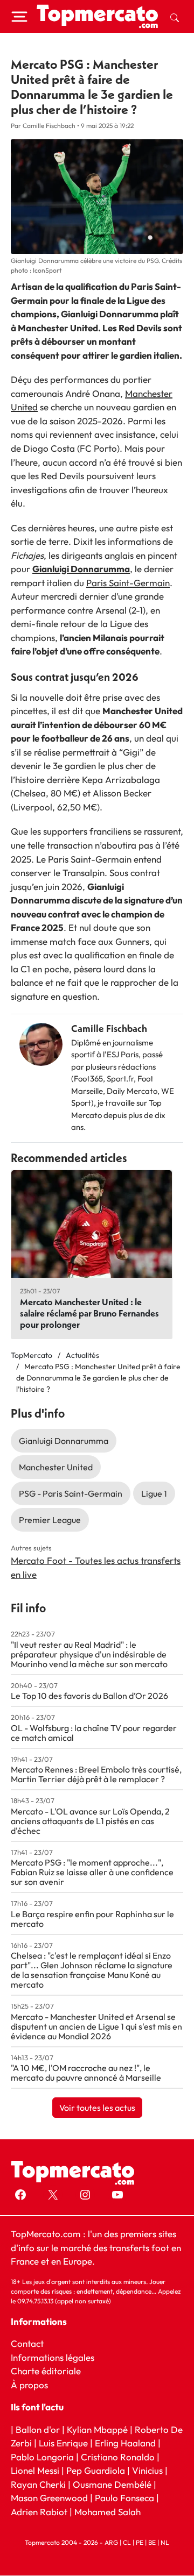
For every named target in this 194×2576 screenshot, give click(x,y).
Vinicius (147, 2471)
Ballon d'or (38, 2429)
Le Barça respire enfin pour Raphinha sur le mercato (92, 1919)
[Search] (175, 17)
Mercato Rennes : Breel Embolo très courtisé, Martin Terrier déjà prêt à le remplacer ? (96, 1774)
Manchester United (56, 1467)
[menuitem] (175, 17)
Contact (27, 2344)
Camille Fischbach (109, 1029)
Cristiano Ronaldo (118, 2457)
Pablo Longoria (42, 2457)
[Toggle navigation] (19, 17)
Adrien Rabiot (39, 2512)
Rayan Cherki (38, 2484)
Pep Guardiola (96, 2471)
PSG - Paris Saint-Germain (71, 1493)
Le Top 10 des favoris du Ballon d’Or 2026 (89, 1696)
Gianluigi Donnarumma (81, 569)
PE (140, 2543)
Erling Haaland (125, 2443)
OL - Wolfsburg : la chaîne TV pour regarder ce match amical (94, 1733)
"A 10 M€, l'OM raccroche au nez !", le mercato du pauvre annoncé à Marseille (86, 2073)
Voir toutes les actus (97, 2108)
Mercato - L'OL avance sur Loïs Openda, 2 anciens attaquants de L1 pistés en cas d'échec (90, 1821)
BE (152, 2543)
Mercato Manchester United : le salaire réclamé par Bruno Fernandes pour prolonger (89, 1313)
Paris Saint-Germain (128, 583)
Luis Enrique (63, 2443)
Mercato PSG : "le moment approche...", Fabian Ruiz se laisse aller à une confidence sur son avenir (92, 1872)
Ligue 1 (154, 1493)
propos (33, 2385)
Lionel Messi (35, 2471)
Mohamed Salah (108, 2512)
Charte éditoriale (46, 2371)
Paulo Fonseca (124, 2498)
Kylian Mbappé (97, 2429)
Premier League (50, 1520)
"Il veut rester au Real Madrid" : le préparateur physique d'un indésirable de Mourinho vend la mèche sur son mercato (89, 1654)
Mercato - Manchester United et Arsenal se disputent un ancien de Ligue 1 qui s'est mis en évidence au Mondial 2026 (96, 2026)
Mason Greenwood (50, 2498)
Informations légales (53, 2357)
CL (127, 2543)
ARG (111, 2543)
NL (165, 2543)
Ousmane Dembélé (112, 2484)
